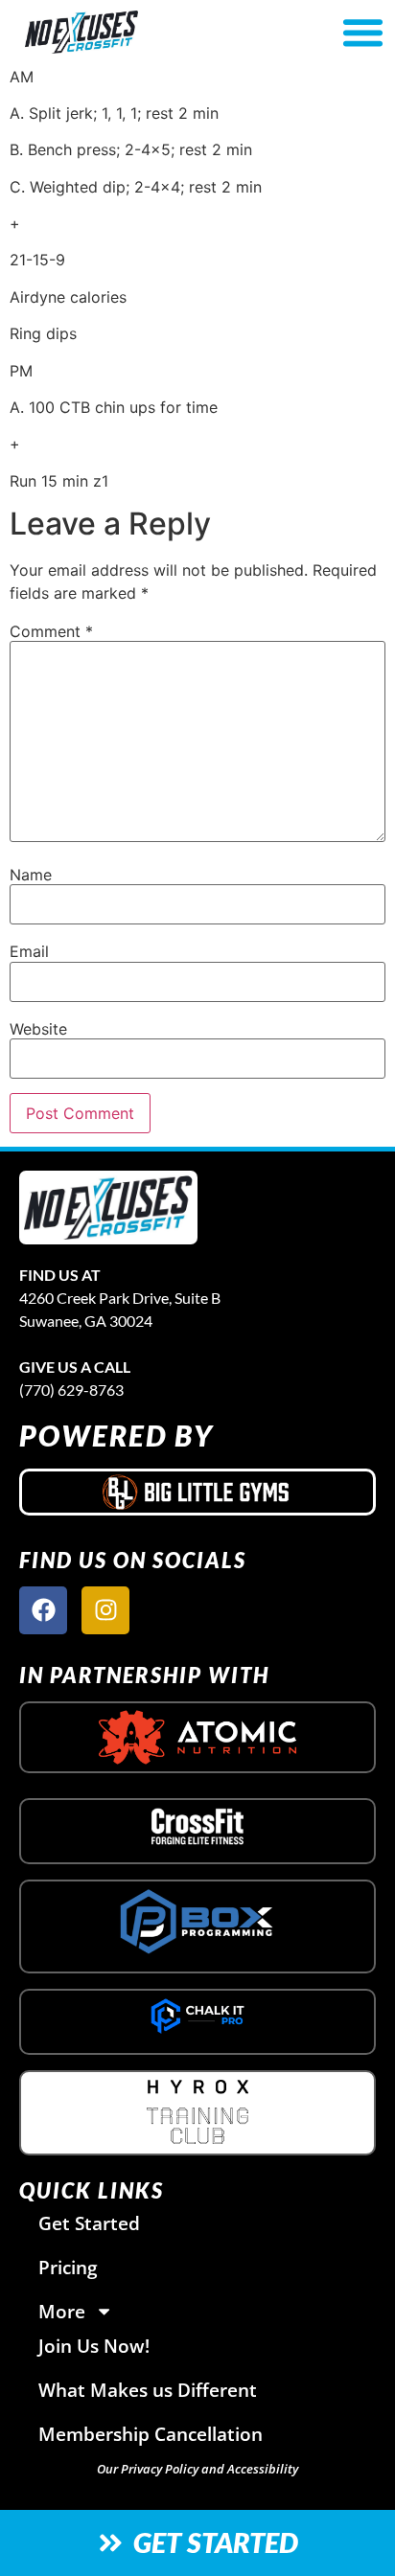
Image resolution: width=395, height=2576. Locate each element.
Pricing (68, 2267)
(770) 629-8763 (71, 1390)
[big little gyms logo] (197, 1492)
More (62, 2311)
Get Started (89, 2223)
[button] (362, 33)
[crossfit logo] (198, 1826)
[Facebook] (43, 1610)
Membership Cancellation (151, 2434)
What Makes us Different (148, 2390)
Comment (51, 631)
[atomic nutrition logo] (197, 1737)
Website (38, 1029)
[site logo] (108, 1208)
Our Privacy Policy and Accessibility (197, 2469)
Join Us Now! (94, 2346)
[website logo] (139, 32)
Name (31, 875)
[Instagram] (105, 1610)
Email (29, 951)
